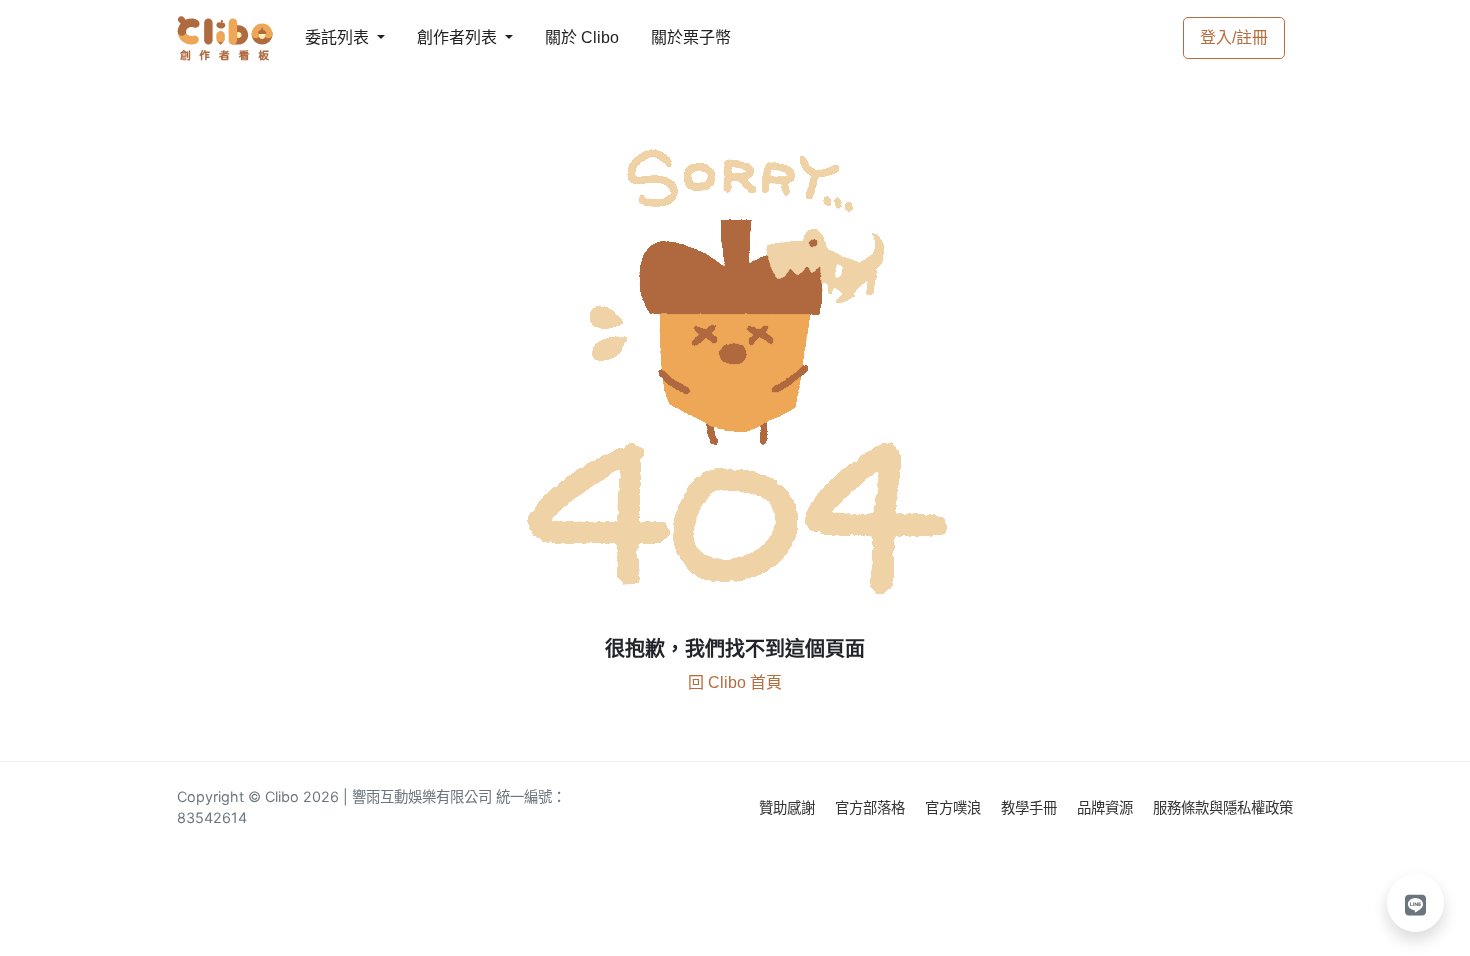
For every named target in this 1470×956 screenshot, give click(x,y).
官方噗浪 (955, 807)
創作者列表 (441, 37)
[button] (1416, 903)
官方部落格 (872, 807)
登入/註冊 (1234, 37)
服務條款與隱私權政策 (1223, 807)
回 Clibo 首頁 (735, 682)
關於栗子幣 (671, 37)
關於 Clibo (563, 37)
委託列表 (325, 37)
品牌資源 (1107, 807)
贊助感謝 (789, 807)
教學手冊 (1031, 807)
